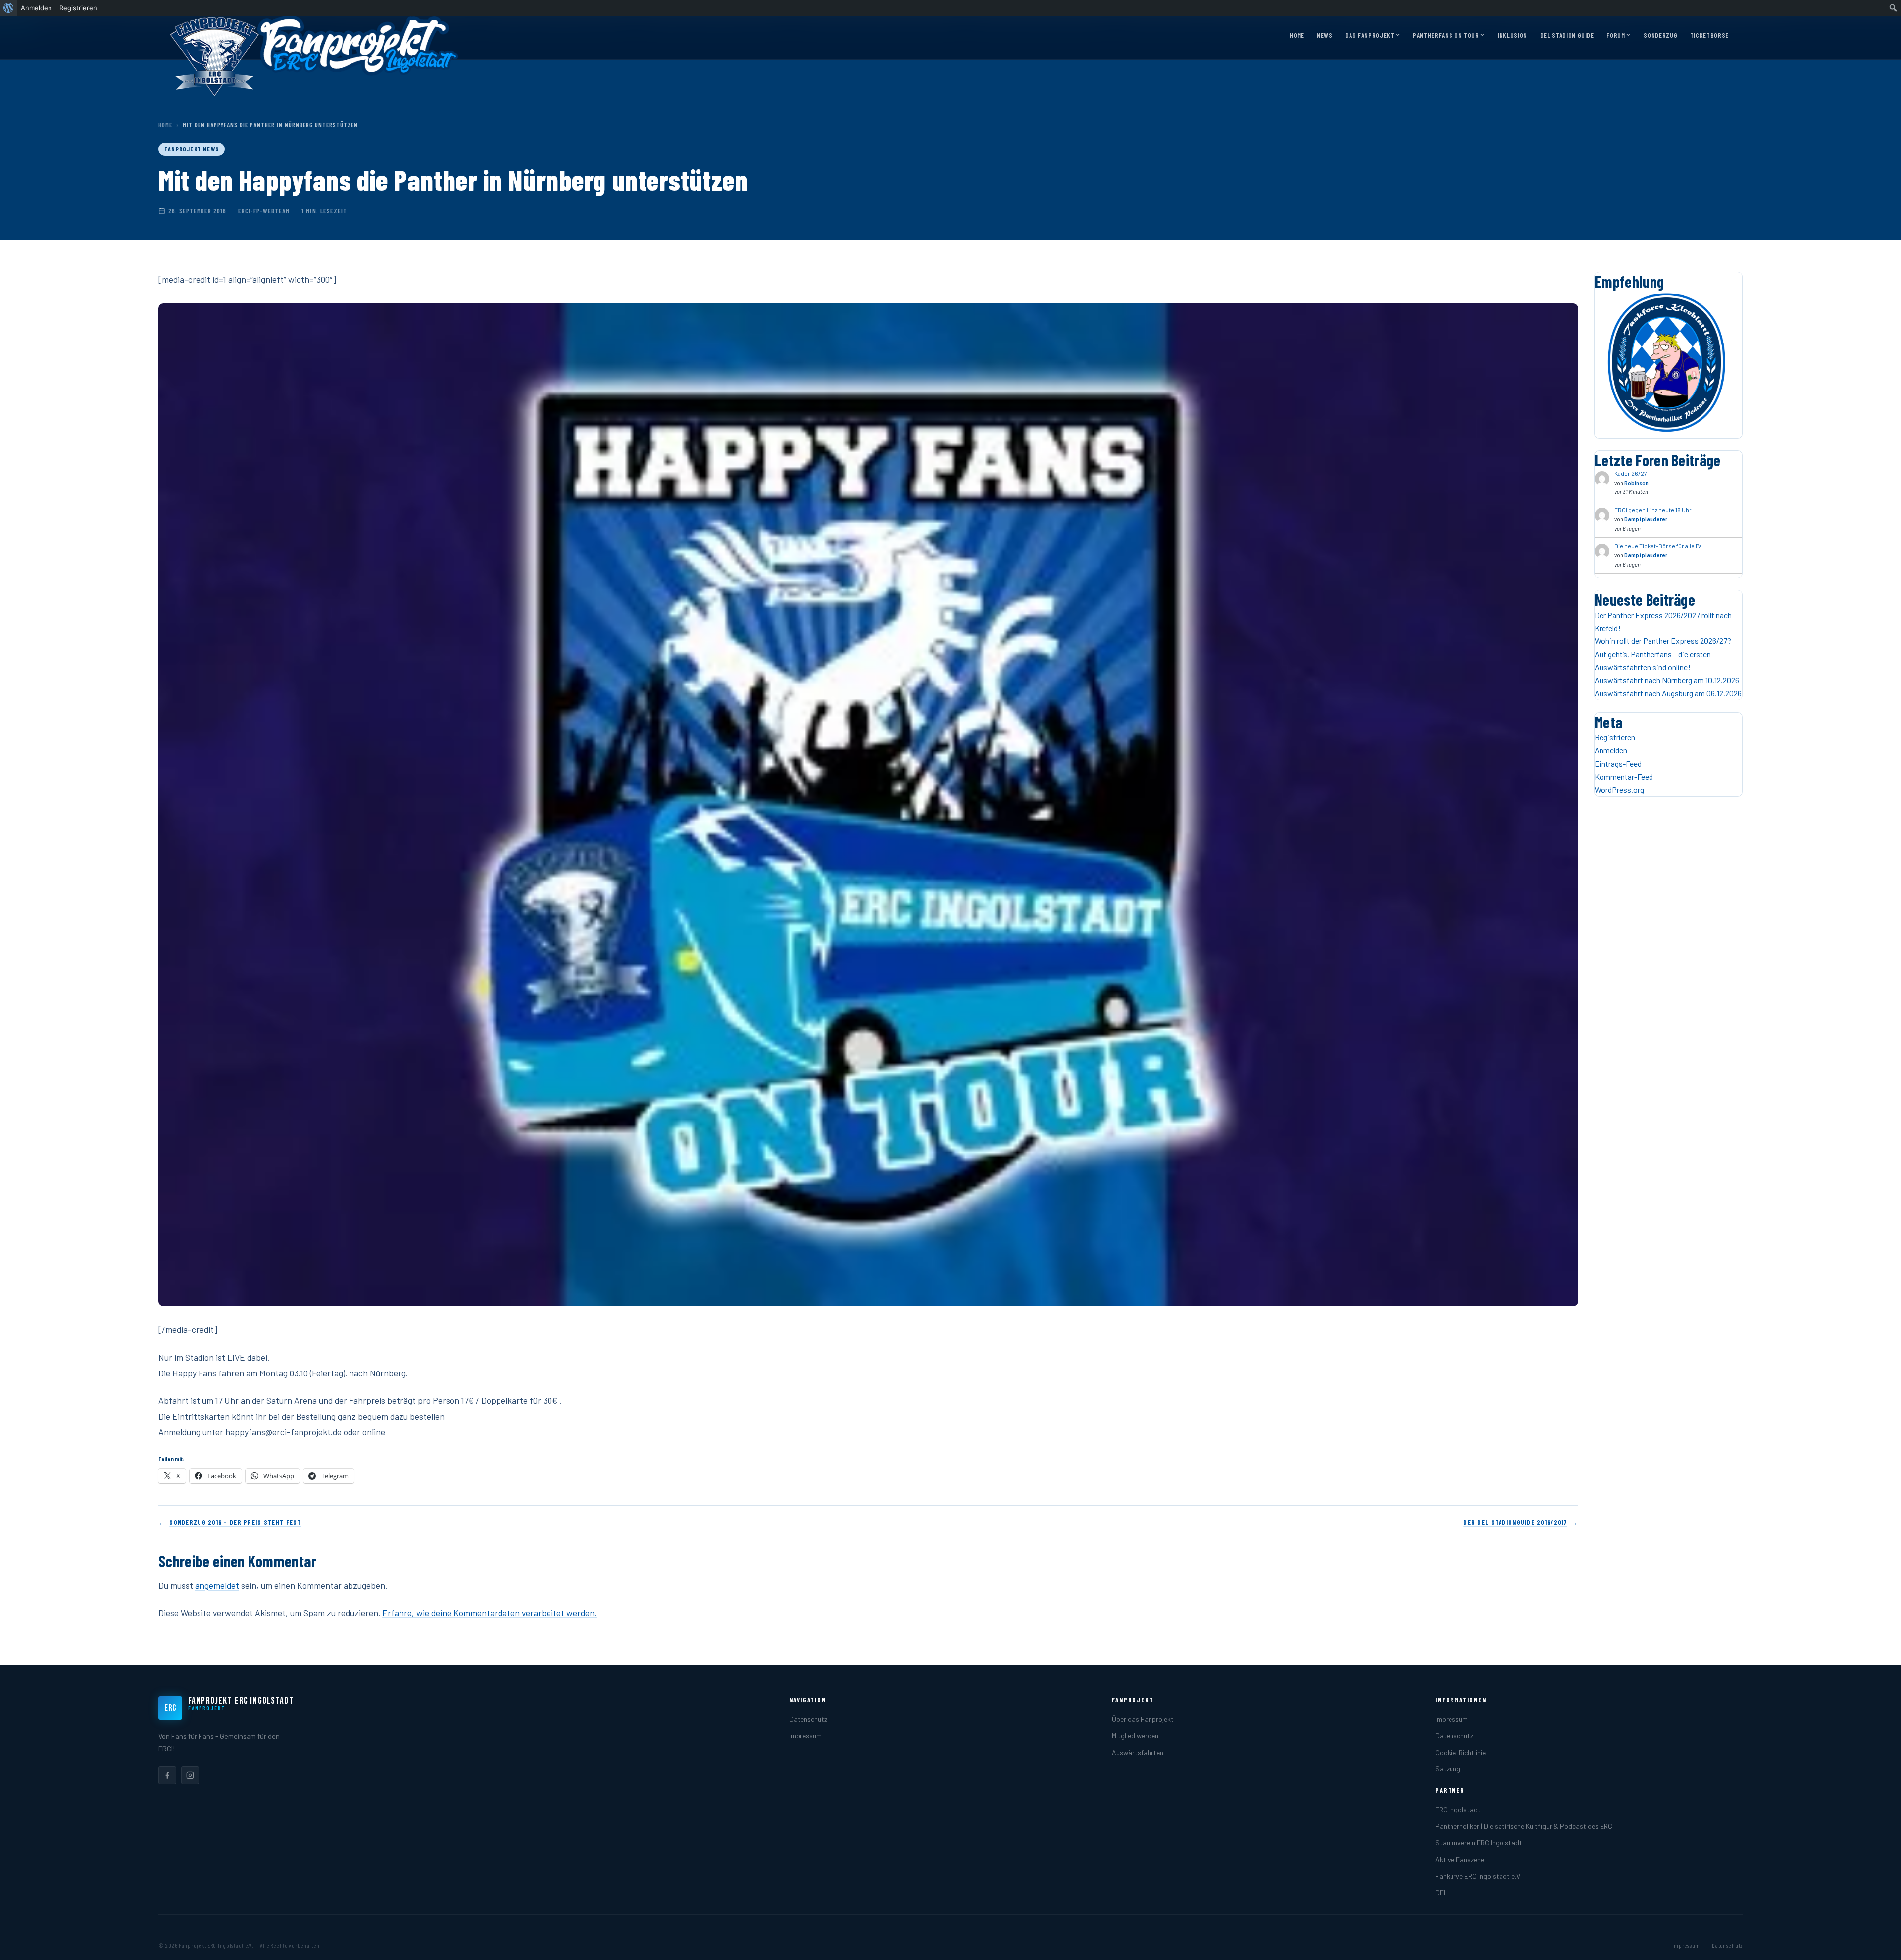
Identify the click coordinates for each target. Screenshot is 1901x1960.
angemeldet (217, 1585)
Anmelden (1611, 750)
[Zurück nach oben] (1878, 1942)
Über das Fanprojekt (1143, 1719)
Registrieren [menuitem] (78, 8)
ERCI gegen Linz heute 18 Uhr (1653, 510)
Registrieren (1615, 737)
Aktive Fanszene (1460, 1859)
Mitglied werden (1135, 1736)
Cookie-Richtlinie (1460, 1752)
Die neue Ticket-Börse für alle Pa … (1661, 546)
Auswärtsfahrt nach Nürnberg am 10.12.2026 (1667, 680)
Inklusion (1512, 35)
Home (1297, 35)
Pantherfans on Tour (1446, 35)
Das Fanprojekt (1370, 35)
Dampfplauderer (1646, 519)
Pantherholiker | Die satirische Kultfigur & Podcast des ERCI (1525, 1826)
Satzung (1448, 1769)
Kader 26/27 (1631, 473)
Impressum (805, 1736)
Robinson (1636, 483)
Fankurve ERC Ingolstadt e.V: (1479, 1876)
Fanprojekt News (192, 149)
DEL (1441, 1892)
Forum (1616, 35)
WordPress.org (1619, 790)
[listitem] (167, 1775)
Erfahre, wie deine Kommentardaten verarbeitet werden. (489, 1613)
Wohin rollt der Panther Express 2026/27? (1663, 641)
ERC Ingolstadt (1458, 1809)
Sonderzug (1660, 35)
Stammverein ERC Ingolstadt (1479, 1842)
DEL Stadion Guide (1567, 35)
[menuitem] (9, 8)
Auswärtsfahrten (1138, 1752)
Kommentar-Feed (1624, 776)
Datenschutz (808, 1719)
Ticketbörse (1709, 35)
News (1325, 35)
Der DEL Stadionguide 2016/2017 (1515, 1522)
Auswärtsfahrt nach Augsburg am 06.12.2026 (1668, 693)
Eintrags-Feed (1618, 763)
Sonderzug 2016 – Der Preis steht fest (235, 1522)
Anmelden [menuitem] (36, 8)
